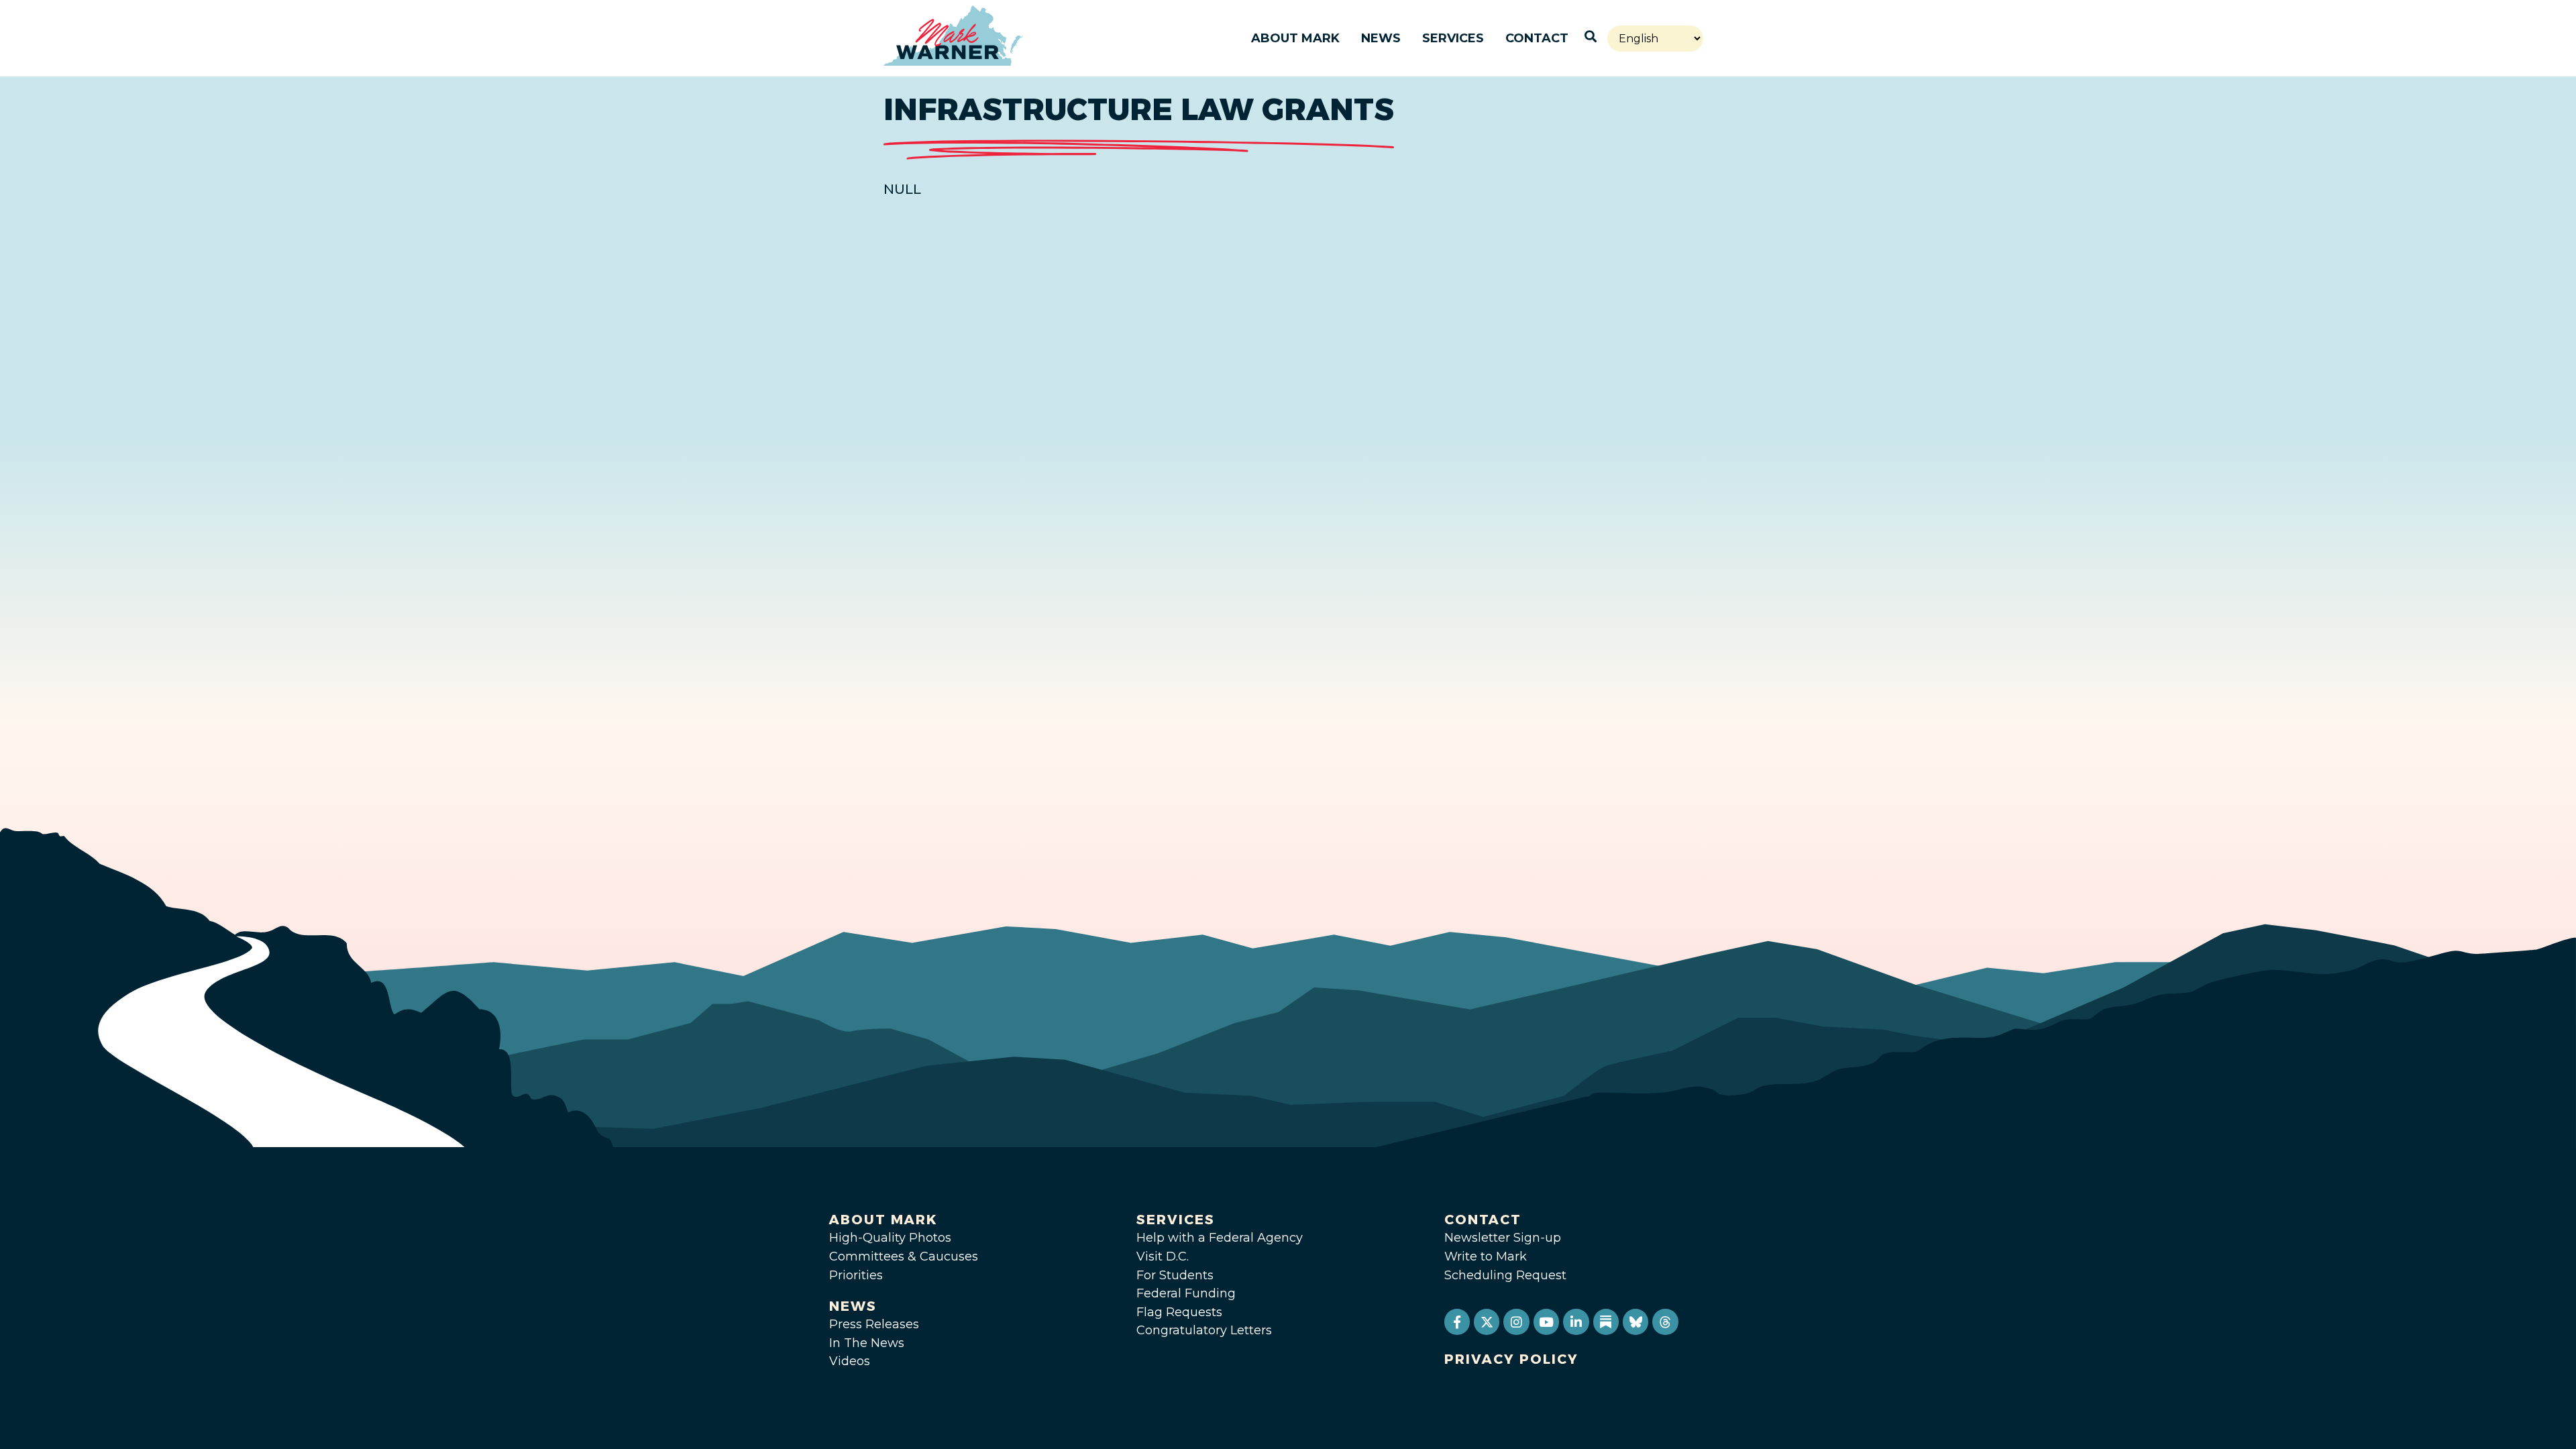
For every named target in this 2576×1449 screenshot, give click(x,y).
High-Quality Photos (890, 1238)
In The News (867, 1343)
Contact (1537, 38)
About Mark (1295, 38)
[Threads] (1665, 1322)
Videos (850, 1361)
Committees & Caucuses (904, 1256)
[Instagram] (1516, 1322)
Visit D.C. (1163, 1256)
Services (1453, 38)
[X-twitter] (1487, 1322)
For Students (1175, 1275)
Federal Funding (1186, 1293)
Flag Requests (1179, 1312)
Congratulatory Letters (1204, 1330)
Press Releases (874, 1324)
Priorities (856, 1275)
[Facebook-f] (1457, 1322)
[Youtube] (1546, 1322)
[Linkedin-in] (1576, 1322)
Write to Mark (1486, 1256)
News (1381, 38)
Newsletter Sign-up (1503, 1238)
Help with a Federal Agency (1220, 1238)
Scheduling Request (1505, 1275)
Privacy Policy (1511, 1359)
